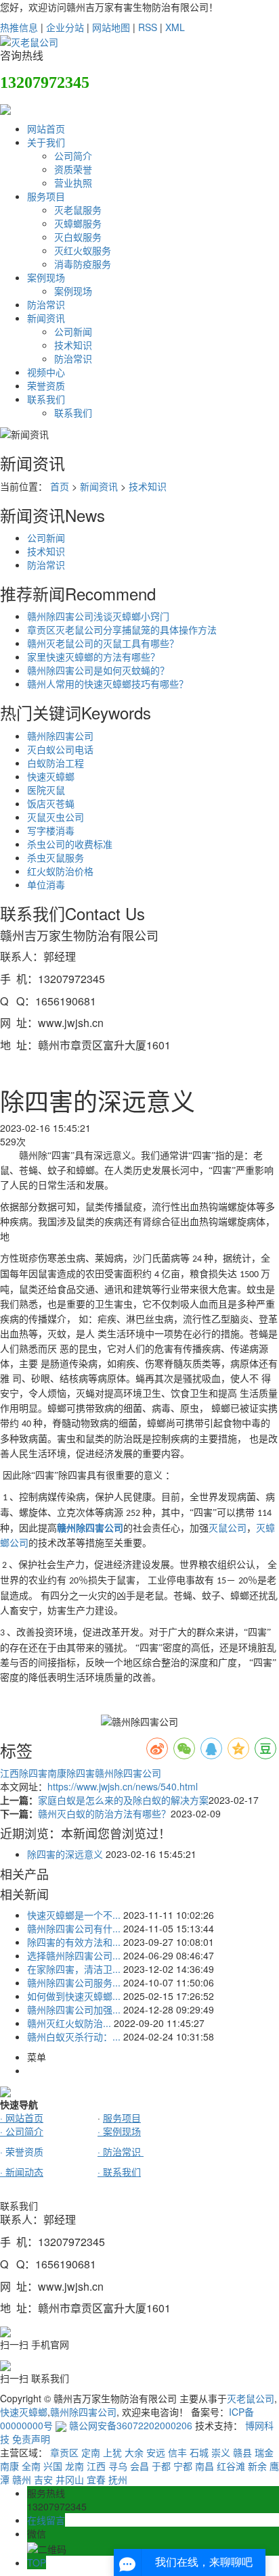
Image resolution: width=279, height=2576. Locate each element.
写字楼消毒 (51, 830)
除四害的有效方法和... (74, 1942)
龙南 (74, 2466)
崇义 (221, 2452)
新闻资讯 (46, 318)
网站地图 (111, 27)
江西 (96, 2466)
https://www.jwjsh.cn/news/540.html (123, 1786)
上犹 (112, 2452)
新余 (257, 2466)
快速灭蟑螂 (51, 776)
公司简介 (73, 156)
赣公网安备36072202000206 (129, 2425)
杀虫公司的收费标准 (70, 844)
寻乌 (118, 2466)
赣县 (242, 2452)
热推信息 (19, 27)
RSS (148, 27)
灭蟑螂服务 (78, 223)
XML (175, 27)
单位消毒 (46, 884)
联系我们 (46, 399)
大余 (134, 2452)
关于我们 (46, 142)
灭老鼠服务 (78, 210)
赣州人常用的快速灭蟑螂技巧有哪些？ (108, 684)
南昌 (205, 2466)
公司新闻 (73, 331)
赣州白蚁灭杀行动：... (74, 2036)
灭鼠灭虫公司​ (56, 817)
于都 (161, 2466)
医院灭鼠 (46, 790)
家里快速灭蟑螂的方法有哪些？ (93, 657)
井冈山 (70, 2479)
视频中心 (46, 372)
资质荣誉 (73, 169)
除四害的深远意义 (65, 1854)
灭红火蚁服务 (83, 250)
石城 (199, 2452)
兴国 (53, 2466)
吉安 (43, 2479)
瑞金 (264, 2452)
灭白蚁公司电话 (60, 749)
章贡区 (64, 2452)
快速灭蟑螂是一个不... (74, 1915)
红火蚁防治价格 (60, 871)
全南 (31, 2466)
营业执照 (73, 183)
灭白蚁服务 (78, 237)
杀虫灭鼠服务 (56, 857)
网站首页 (46, 128)
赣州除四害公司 (60, 736)
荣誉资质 (46, 385)
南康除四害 (71, 1773)
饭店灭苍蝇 (51, 803)
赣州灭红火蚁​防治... (69, 2023)
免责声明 (31, 2439)
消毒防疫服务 (83, 264)
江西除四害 (24, 1773)
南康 (9, 2466)
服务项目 (46, 196)
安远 (156, 2452)
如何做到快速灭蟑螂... (74, 1996)
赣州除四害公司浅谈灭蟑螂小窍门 (98, 616)
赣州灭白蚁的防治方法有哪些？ (104, 1813)
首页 (60, 486)
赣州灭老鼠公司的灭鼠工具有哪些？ (103, 643)
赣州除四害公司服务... (74, 1982)
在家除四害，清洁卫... (74, 1969)
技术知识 (73, 345)
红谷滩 (231, 2466)
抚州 (118, 2479)
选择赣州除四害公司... (74, 1955)
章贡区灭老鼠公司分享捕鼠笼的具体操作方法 (122, 629)
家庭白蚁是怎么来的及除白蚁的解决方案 (123, 1800)
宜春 (96, 2479)
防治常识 (46, 304)
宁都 (183, 2466)
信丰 (177, 2452)
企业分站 (65, 27)
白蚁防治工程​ (56, 763)
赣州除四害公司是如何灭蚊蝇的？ (98, 670)
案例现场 (46, 277)
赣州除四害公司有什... (74, 1928)
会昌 (139, 2466)
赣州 (22, 2479)
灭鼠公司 (228, 1528)
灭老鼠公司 (251, 2398)
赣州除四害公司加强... (74, 2009)
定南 (91, 2452)
